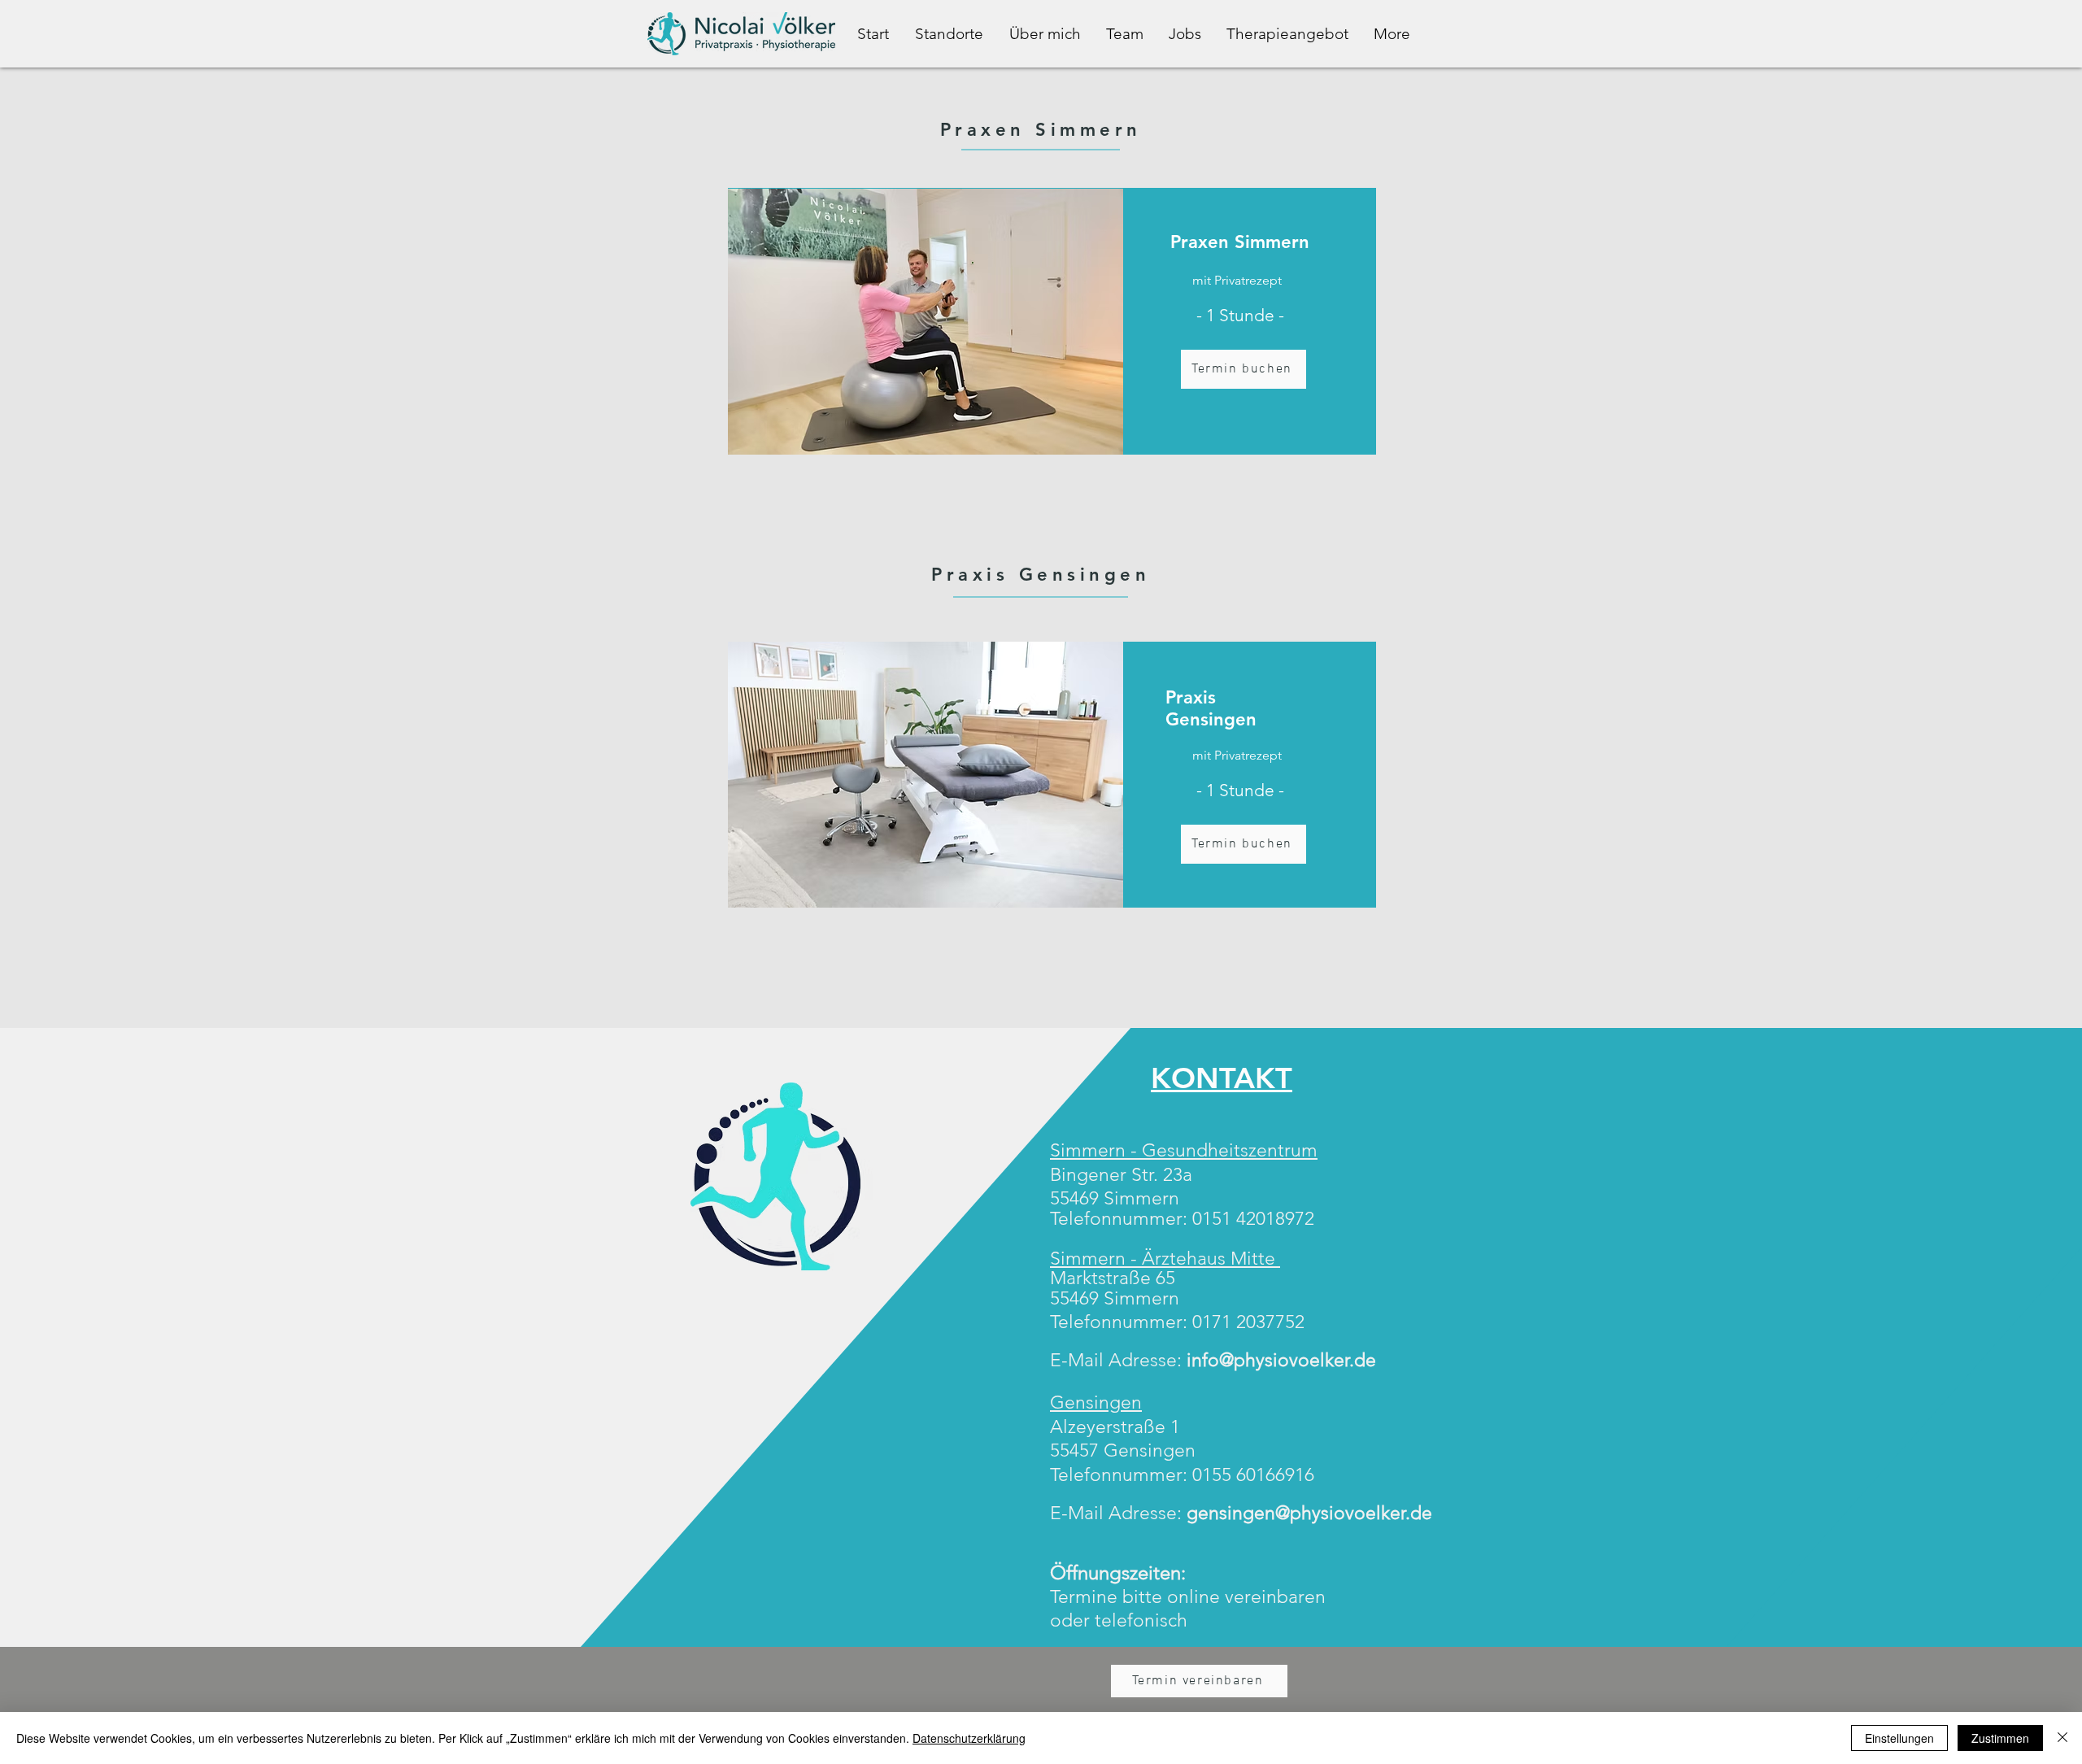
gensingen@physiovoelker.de (1309, 1513)
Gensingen (1096, 1402)
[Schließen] (2062, 1738)
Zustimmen (2000, 1738)
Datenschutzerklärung (969, 1738)
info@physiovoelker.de (1281, 1360)
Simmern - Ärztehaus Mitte (1165, 1259)
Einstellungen (1899, 1738)
